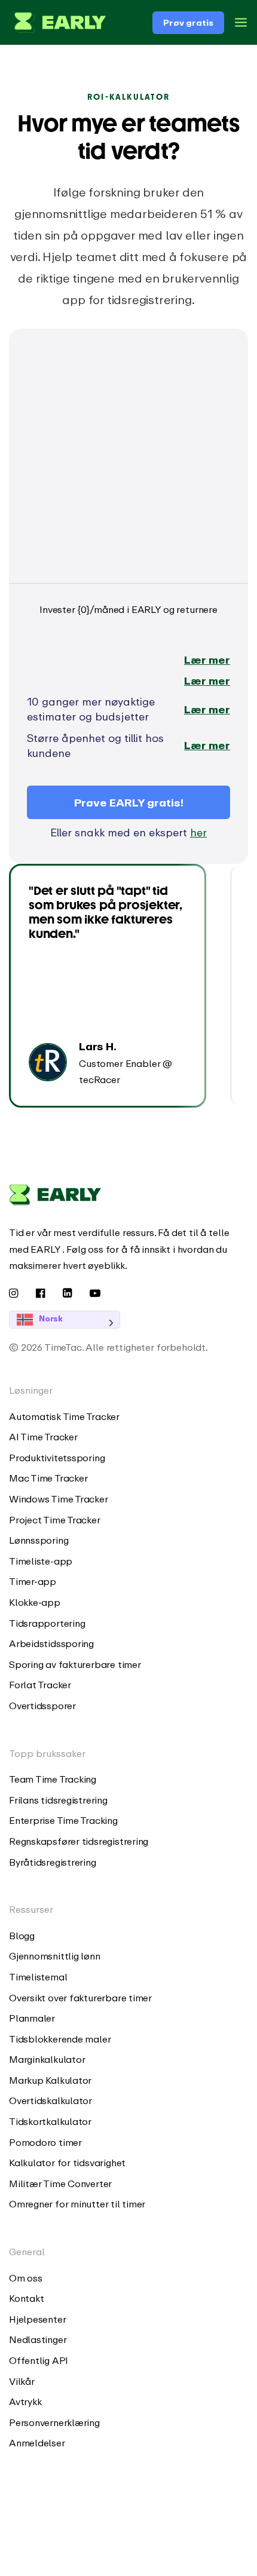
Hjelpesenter (37, 2319)
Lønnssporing (39, 1540)
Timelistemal (38, 1977)
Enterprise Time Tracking (63, 1820)
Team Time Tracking (53, 1779)
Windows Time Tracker (59, 1499)
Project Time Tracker (55, 1520)
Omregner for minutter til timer (77, 2204)
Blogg (22, 1936)
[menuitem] (128, 1417)
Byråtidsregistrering (53, 1862)
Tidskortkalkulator (50, 2121)
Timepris (49, 526)
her (198, 832)
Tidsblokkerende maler (60, 2039)
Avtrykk (25, 2402)
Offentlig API (39, 2360)
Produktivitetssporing (57, 1458)
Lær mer (207, 660)
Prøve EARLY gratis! (129, 802)
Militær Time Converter (60, 2184)
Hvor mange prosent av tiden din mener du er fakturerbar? (122, 439)
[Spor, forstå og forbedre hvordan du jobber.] (57, 22)
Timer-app (33, 1581)
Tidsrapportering (47, 1623)
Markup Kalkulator (50, 2080)
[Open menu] (241, 22)
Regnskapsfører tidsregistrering (79, 1841)
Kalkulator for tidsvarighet (67, 2163)
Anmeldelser (37, 2443)
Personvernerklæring (54, 2422)
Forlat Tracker (40, 1685)
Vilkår (22, 2381)
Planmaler (32, 2018)
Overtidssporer (42, 1706)
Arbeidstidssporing (51, 1643)
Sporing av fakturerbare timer (75, 1664)
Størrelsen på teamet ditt (89, 351)
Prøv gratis (188, 22)
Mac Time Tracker (48, 1478)
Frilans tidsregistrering (58, 1800)
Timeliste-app (41, 1561)
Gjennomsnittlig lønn (55, 1956)
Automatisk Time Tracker (64, 1416)
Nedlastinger (38, 2339)
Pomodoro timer (45, 2142)
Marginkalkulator (47, 2059)
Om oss (26, 2278)
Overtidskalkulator (51, 2100)
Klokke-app (35, 1602)
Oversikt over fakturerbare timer (80, 1998)
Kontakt (26, 2298)
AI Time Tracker (43, 1437)
